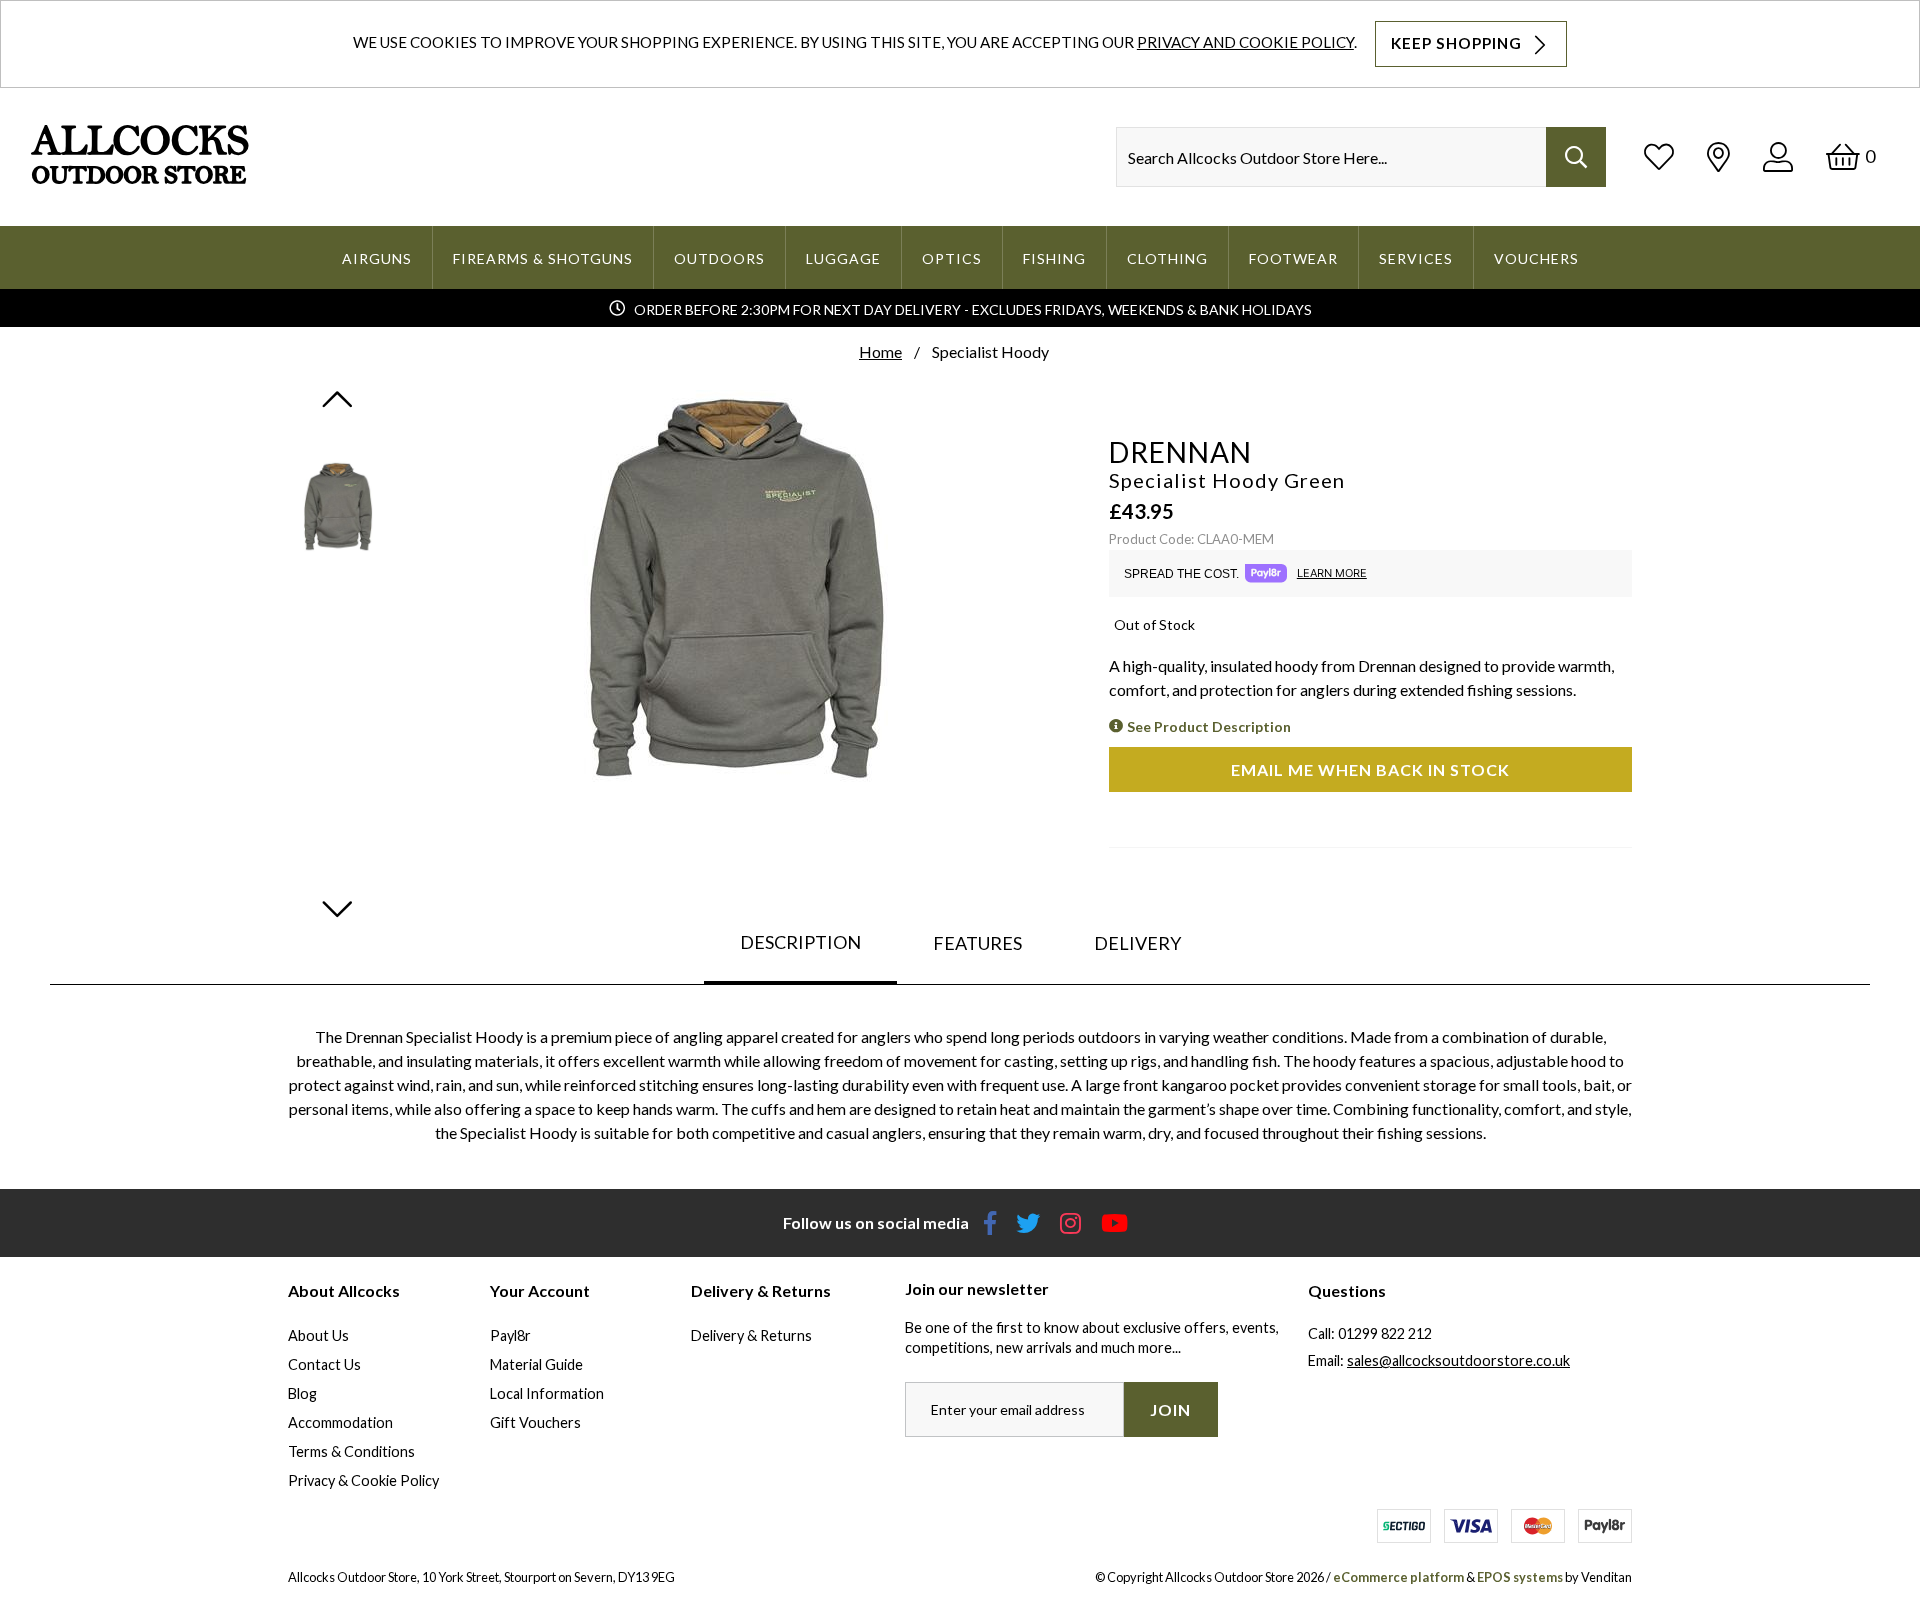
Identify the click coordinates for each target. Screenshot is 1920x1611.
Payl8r (510, 1335)
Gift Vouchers (535, 1422)
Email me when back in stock (1370, 769)
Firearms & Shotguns (543, 258)
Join (1170, 1409)
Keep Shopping (1458, 43)
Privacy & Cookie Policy (363, 1480)
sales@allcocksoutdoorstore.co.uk (1458, 1360)
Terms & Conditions (351, 1451)
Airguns (377, 258)
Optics (952, 258)
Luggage (843, 258)
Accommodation (340, 1422)
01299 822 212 (1385, 1333)
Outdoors (719, 258)
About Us (318, 1335)
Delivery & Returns (751, 1335)
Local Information (547, 1393)
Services (1416, 258)
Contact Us (324, 1364)
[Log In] (1778, 156)
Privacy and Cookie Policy (1245, 42)
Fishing (1054, 258)
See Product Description (1209, 726)
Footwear (1293, 258)
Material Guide (536, 1364)
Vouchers (1536, 258)
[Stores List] (1718, 156)
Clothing (1167, 258)
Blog (302, 1393)
